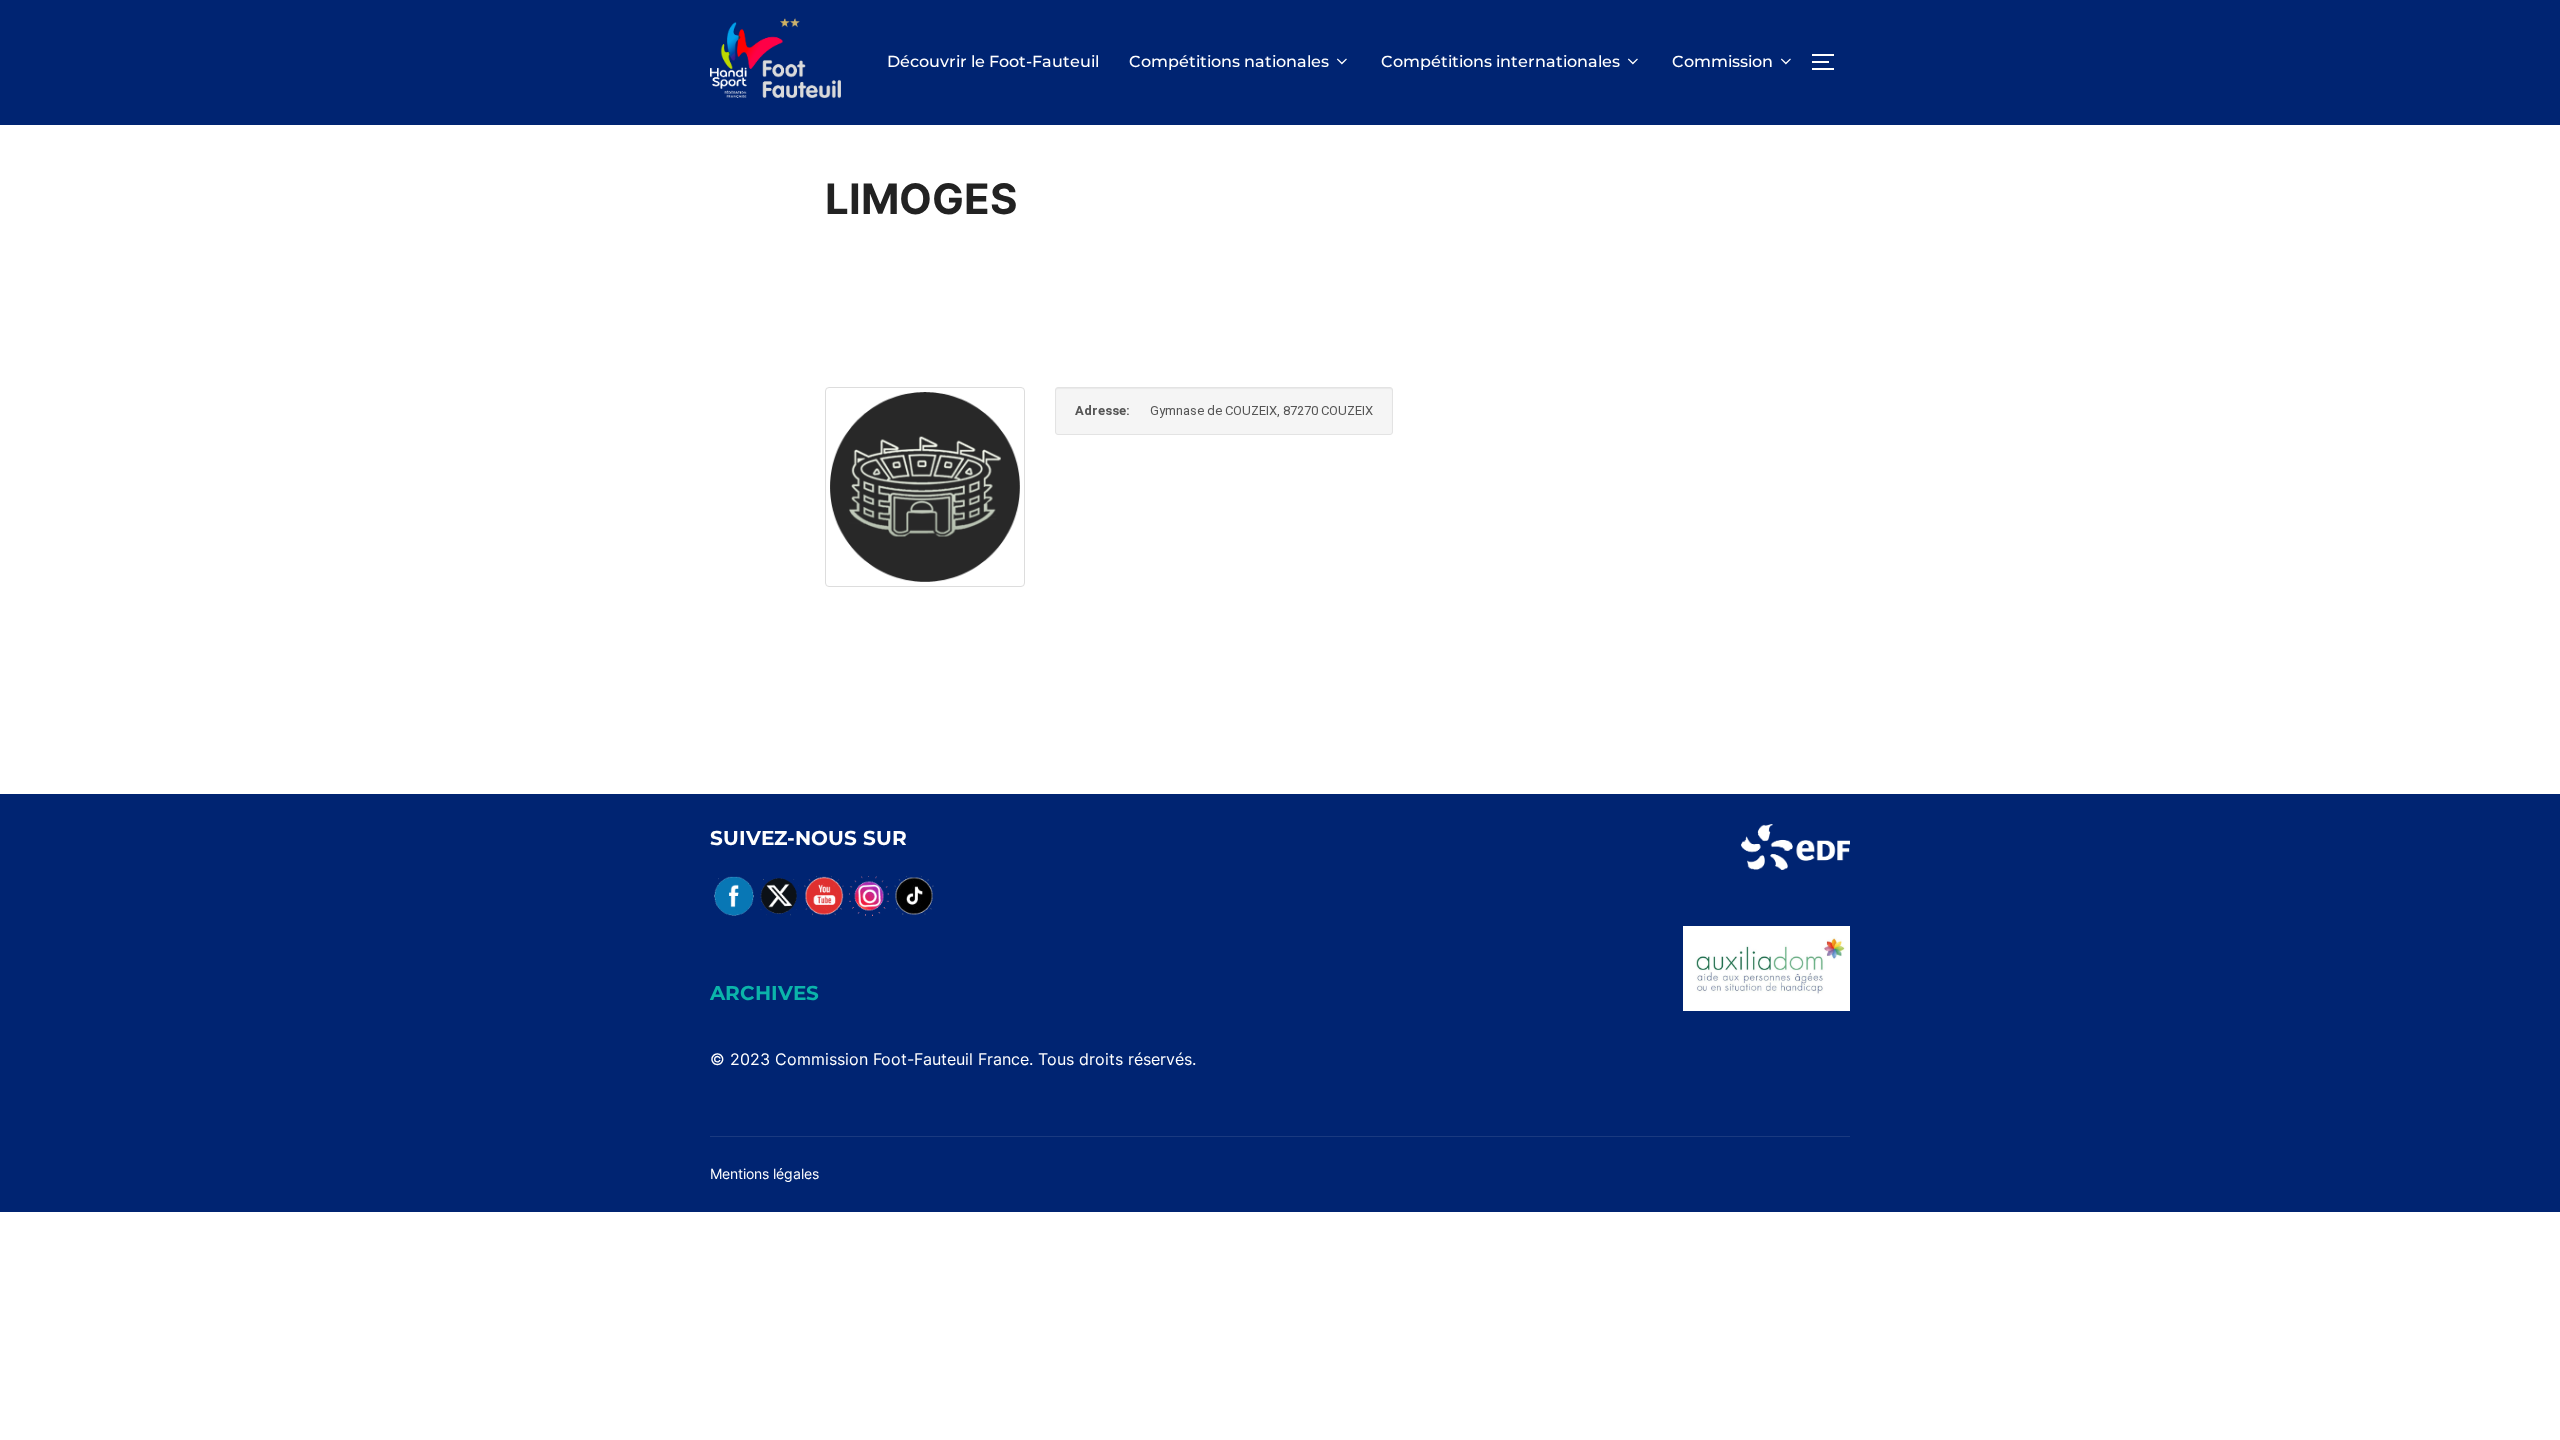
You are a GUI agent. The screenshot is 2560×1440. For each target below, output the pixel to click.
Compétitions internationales (1500, 61)
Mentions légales (764, 1173)
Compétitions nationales (1229, 61)
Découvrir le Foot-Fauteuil (993, 61)
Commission (1722, 61)
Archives (764, 993)
